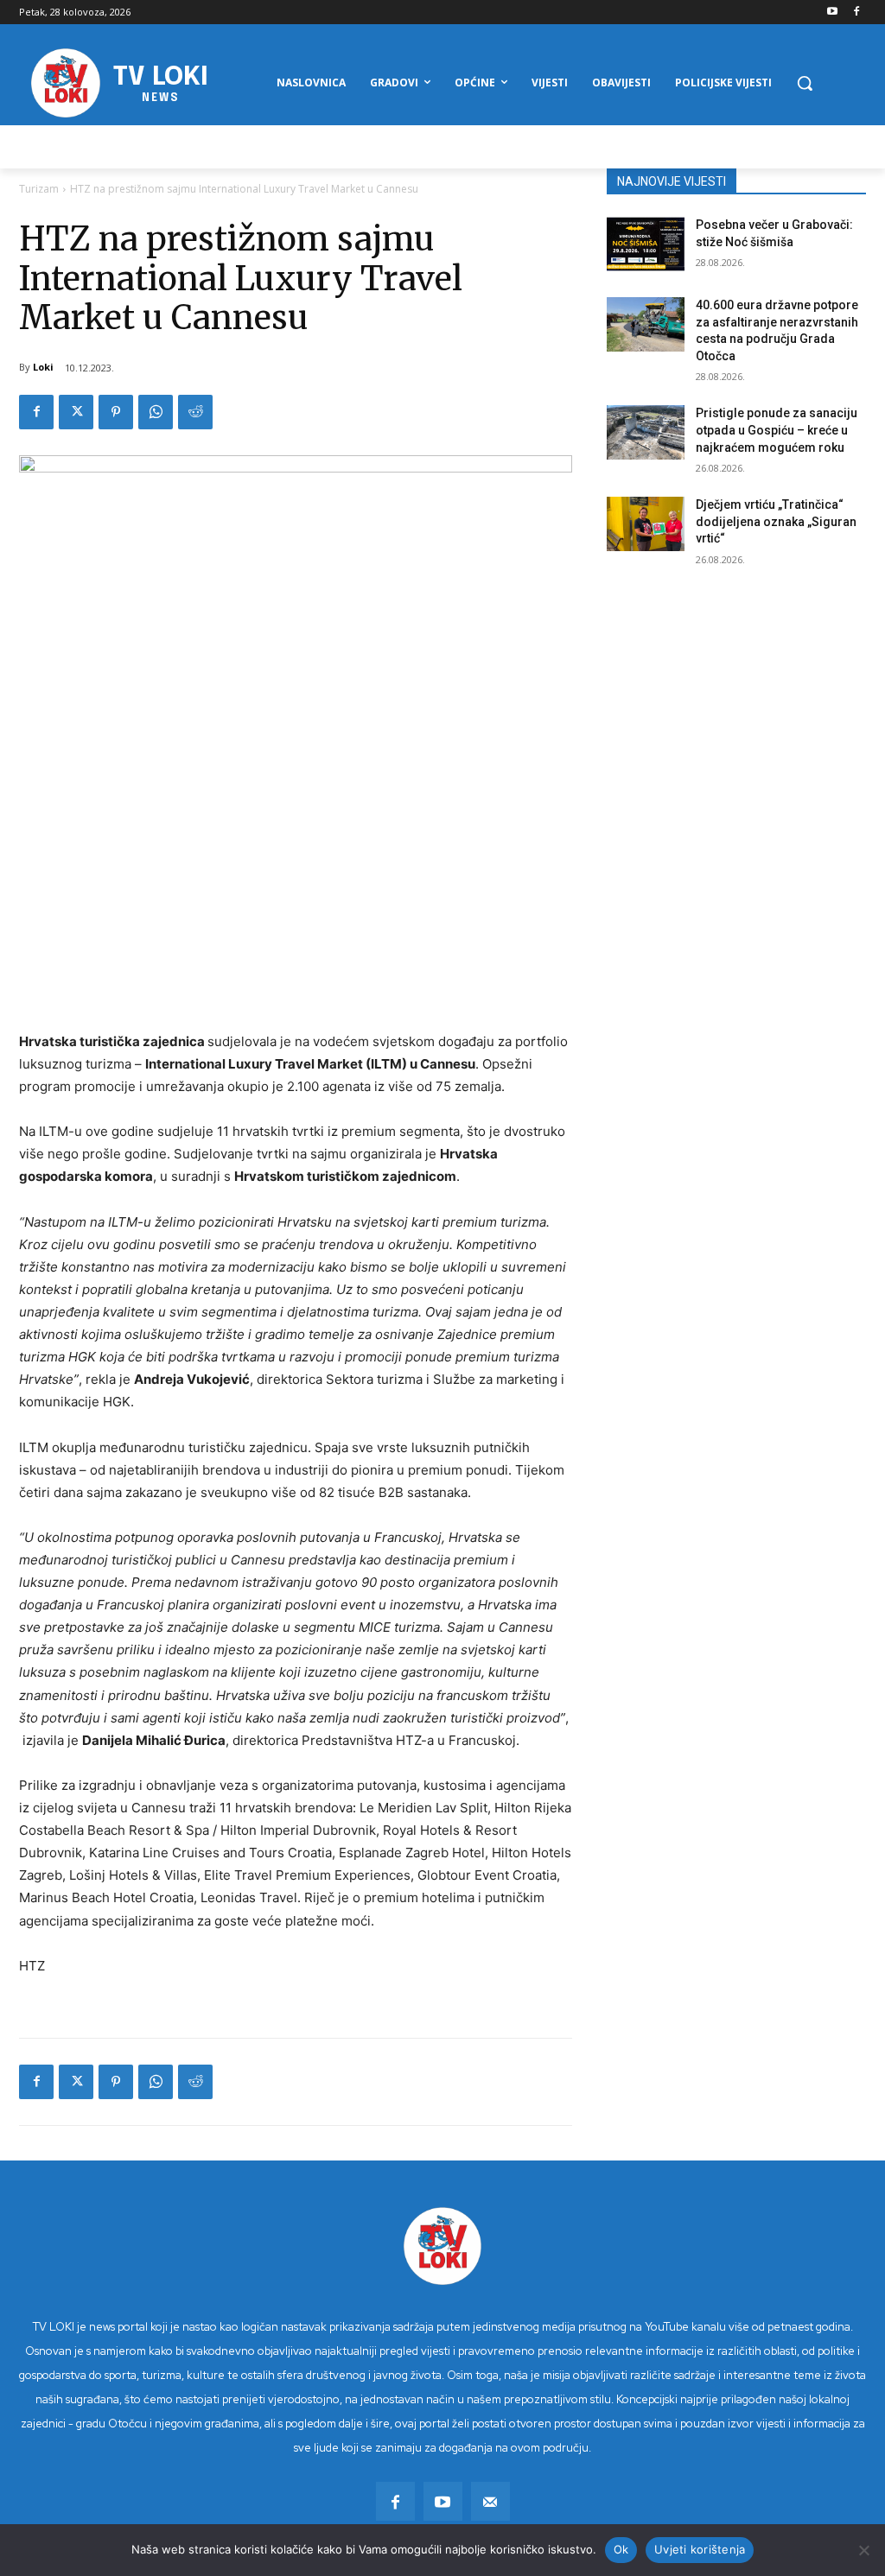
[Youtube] (832, 13)
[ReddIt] (195, 412)
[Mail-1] (490, 2501)
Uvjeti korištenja (700, 2549)
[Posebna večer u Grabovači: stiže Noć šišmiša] (646, 244)
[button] (805, 83)
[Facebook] (856, 13)
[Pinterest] (116, 412)
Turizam (39, 189)
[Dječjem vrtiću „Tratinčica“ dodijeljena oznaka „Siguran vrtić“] (646, 524)
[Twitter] (76, 412)
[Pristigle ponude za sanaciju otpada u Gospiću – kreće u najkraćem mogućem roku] (646, 432)
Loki (43, 367)
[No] (863, 2550)
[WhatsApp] (156, 412)
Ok (621, 2549)
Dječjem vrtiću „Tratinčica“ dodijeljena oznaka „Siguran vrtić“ (776, 521)
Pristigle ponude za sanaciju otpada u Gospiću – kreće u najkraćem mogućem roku (777, 430)
